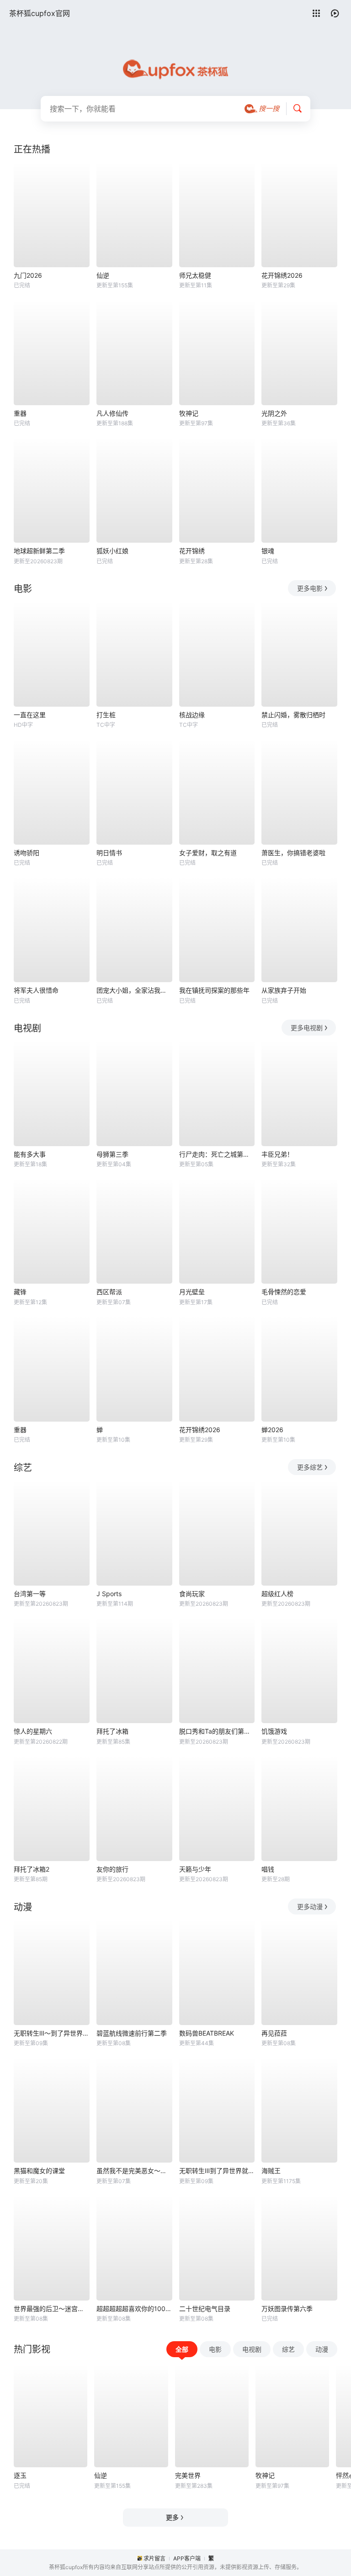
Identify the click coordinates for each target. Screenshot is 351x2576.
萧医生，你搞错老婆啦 (293, 853)
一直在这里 (30, 715)
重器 (20, 413)
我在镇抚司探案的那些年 (214, 990)
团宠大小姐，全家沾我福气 (134, 990)
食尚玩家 (192, 1594)
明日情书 (109, 853)
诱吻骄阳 (27, 853)
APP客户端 (187, 2558)
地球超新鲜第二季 (39, 551)
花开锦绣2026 (282, 275)
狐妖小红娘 (112, 551)
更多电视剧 (307, 1028)
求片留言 (154, 2558)
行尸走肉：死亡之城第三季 (217, 1154)
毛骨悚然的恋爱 (284, 1292)
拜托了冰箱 (112, 1731)
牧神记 (189, 413)
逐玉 (20, 2475)
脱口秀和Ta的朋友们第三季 (217, 1731)
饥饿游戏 (274, 1731)
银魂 (268, 551)
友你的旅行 (112, 1869)
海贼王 (271, 2171)
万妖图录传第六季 (287, 2309)
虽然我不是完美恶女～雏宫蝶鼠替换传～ (134, 2171)
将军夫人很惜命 (36, 990)
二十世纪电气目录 (205, 2309)
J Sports (109, 1594)
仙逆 (103, 275)
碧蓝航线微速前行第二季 (132, 2033)
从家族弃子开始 (284, 990)
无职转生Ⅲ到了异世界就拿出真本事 (217, 2171)
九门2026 (28, 275)
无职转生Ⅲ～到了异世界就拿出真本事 (52, 2033)
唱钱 (268, 1869)
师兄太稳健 (195, 275)
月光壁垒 (192, 1292)
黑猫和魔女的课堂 (39, 2171)
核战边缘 (192, 715)
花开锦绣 (192, 551)
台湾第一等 (30, 1594)
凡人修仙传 (112, 413)
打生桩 (106, 715)
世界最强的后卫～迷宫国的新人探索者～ (52, 2309)
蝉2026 (272, 1430)
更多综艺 (310, 1467)
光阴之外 (274, 413)
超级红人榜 (277, 1594)
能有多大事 (30, 1154)
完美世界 (188, 2475)
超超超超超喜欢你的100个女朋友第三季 (134, 2309)
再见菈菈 (274, 2033)
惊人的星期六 (33, 1731)
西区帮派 (109, 1292)
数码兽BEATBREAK (207, 2033)
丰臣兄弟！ (277, 1154)
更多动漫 (310, 1907)
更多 (172, 2517)
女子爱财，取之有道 (208, 853)
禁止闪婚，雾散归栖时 (293, 715)
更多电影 (310, 588)
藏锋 (20, 1292)
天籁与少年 (195, 1869)
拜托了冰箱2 (32, 1869)
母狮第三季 (112, 1154)
